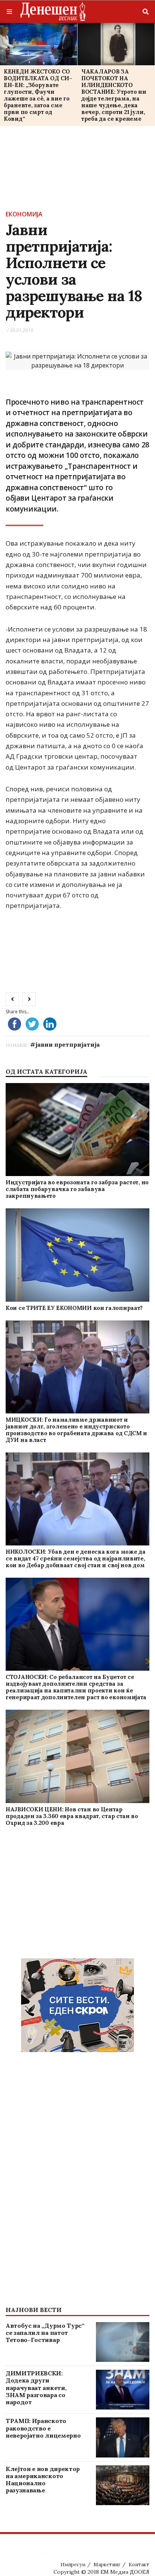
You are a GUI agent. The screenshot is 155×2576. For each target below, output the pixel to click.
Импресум (73, 2565)
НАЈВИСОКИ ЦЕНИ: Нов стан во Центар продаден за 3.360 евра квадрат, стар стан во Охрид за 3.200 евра (72, 1816)
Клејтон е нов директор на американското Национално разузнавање (43, 2480)
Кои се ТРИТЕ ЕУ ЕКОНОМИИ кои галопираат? (74, 1308)
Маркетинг (107, 2565)
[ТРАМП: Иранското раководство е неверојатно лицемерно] (123, 2437)
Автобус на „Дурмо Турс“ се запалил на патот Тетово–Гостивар (45, 2333)
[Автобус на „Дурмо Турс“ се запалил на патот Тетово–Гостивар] (123, 2342)
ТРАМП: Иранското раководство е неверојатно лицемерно (43, 2428)
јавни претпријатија (68, 1044)
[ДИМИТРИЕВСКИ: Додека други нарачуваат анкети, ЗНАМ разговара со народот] (123, 2390)
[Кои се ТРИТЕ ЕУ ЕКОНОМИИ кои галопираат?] (77, 1255)
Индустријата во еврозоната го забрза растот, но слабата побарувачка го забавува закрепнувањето (77, 1189)
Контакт (139, 2565)
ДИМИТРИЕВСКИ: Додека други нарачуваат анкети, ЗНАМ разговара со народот (36, 2388)
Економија (24, 214)
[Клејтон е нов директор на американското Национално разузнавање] (123, 2485)
